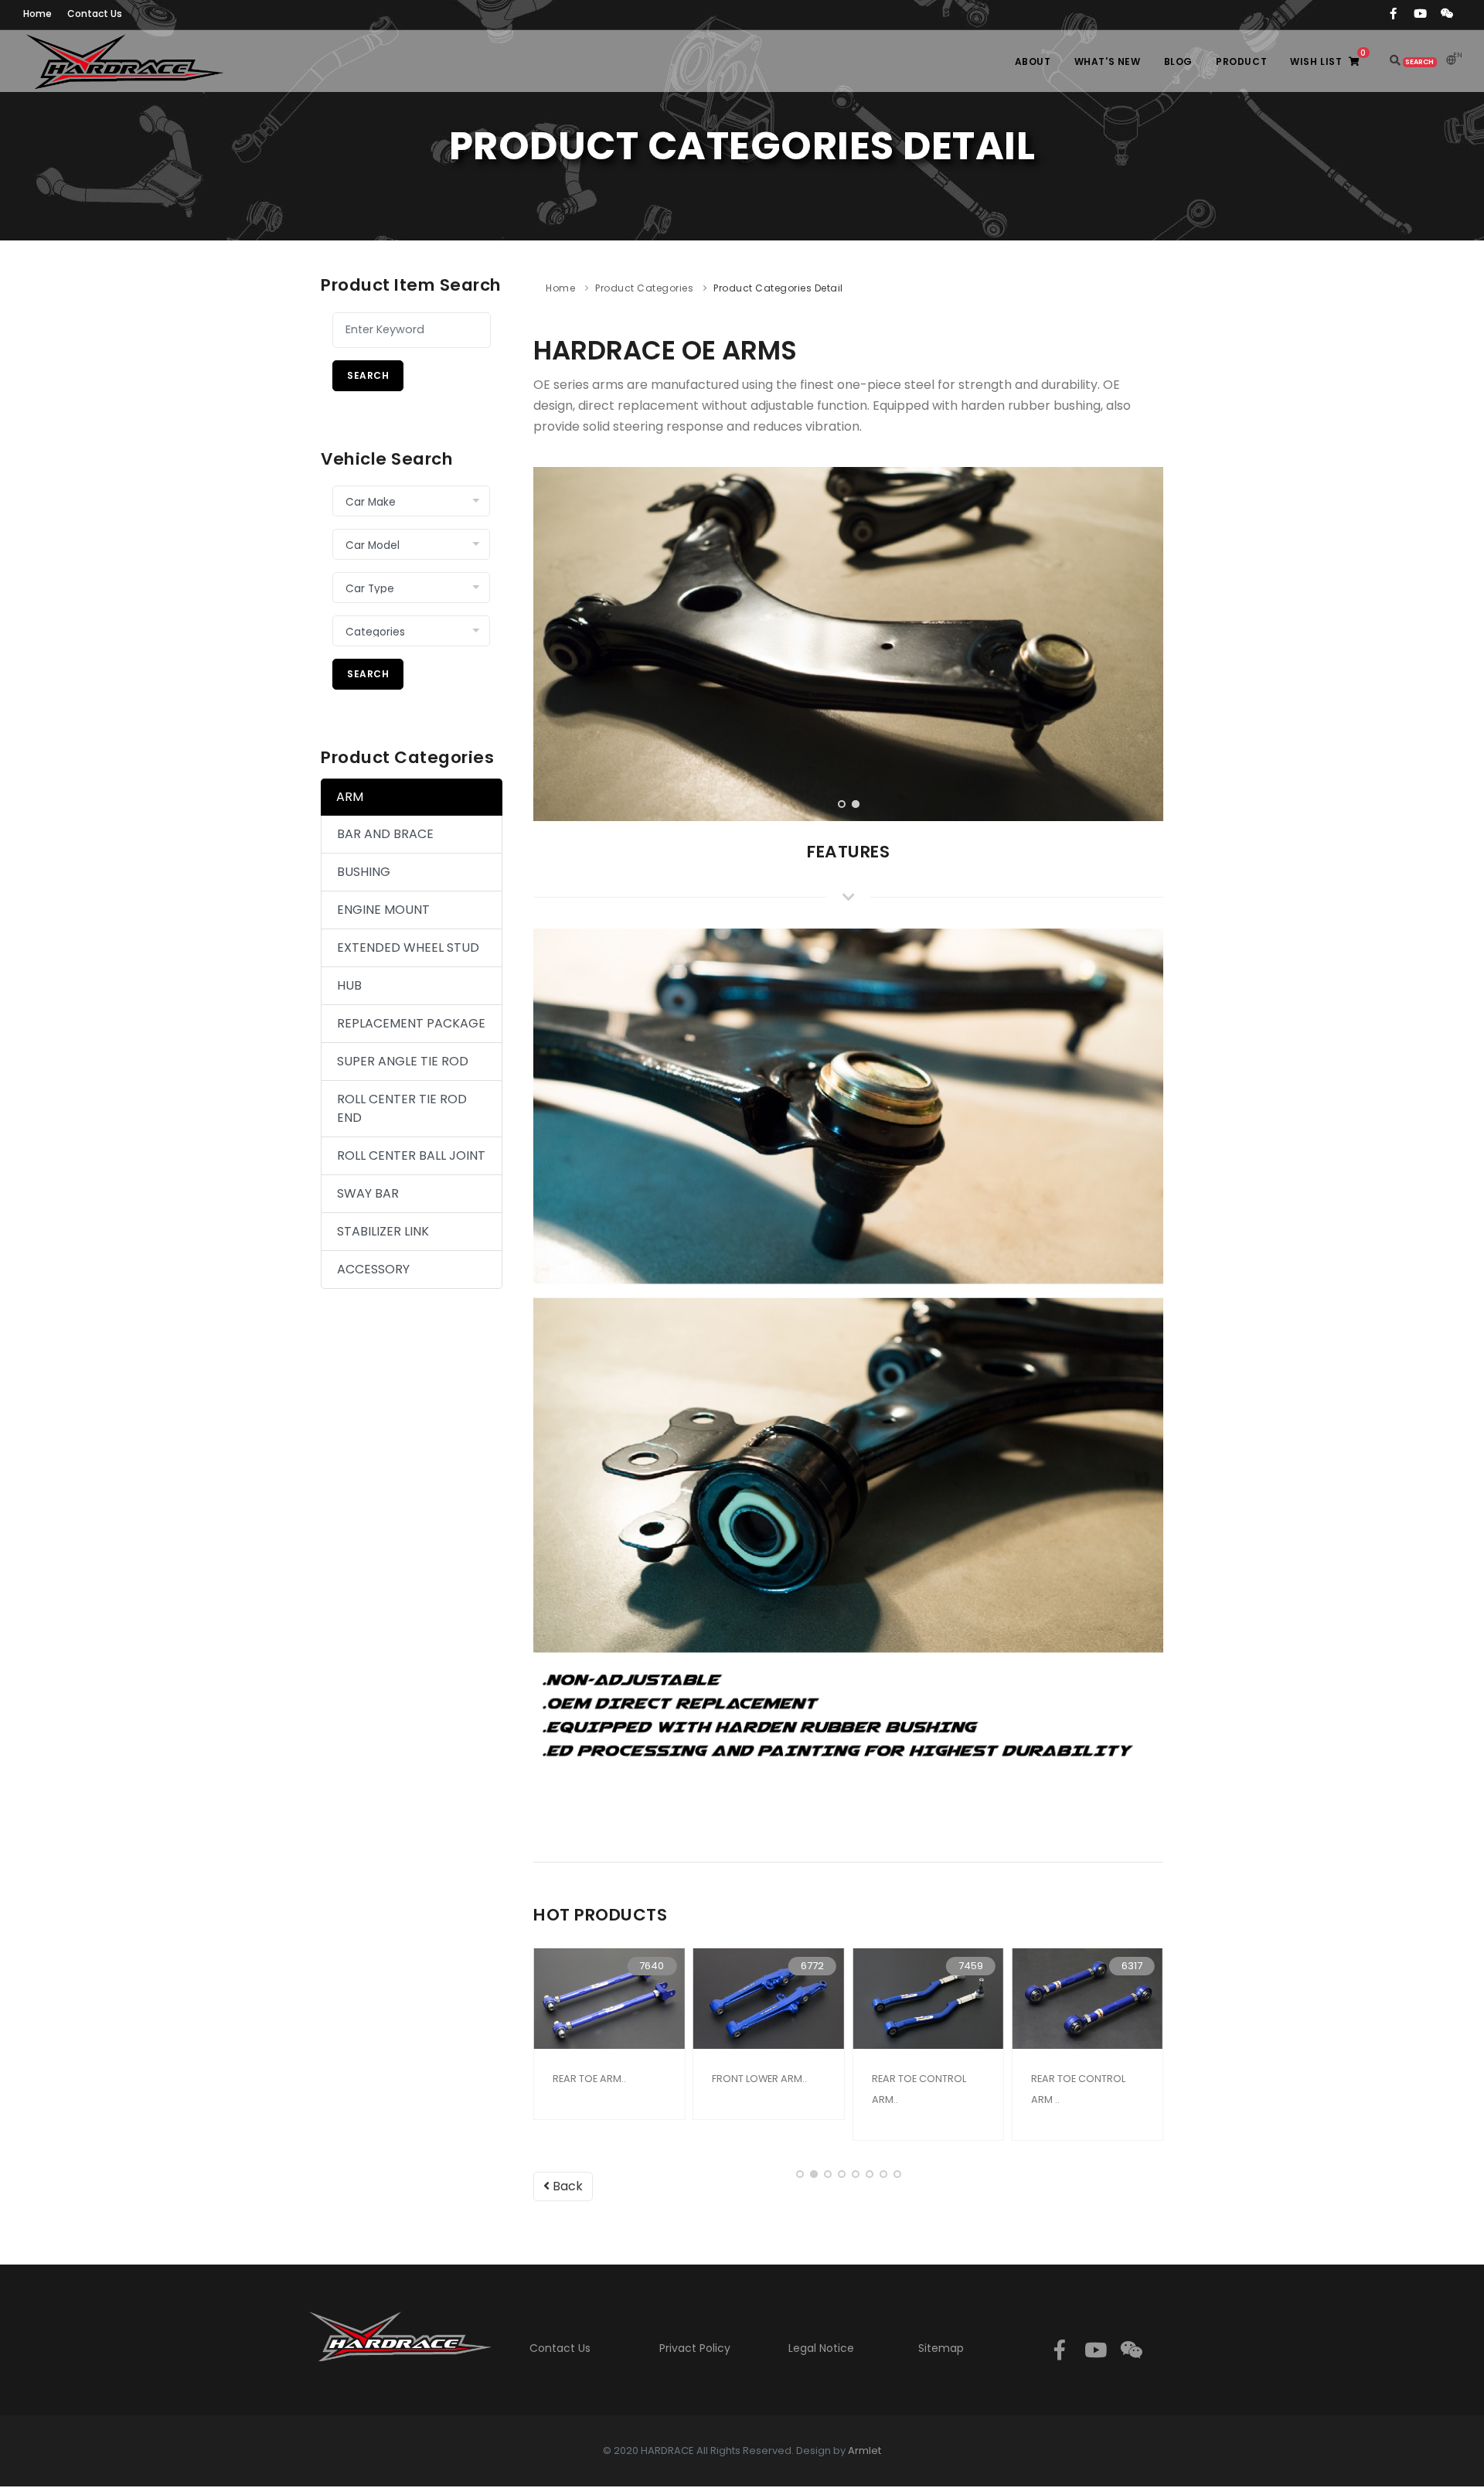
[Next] (1148, 642)
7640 (652, 1966)
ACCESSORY (373, 1269)
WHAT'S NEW (1108, 61)
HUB (349, 985)
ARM (350, 797)
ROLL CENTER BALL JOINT (411, 1155)
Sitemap (941, 2348)
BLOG (1178, 61)
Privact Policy (695, 2348)
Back (566, 2186)
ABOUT (1033, 61)
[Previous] (549, 642)
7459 (971, 1966)
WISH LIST (1328, 58)
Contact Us (560, 2348)
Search (368, 375)
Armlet (865, 2451)
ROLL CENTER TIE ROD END (402, 1108)
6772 (812, 1966)
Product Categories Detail (778, 288)
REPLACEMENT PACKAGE (411, 1023)
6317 (1132, 1966)
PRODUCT (1241, 61)
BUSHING (364, 872)
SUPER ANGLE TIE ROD (403, 1061)
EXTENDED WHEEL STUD (408, 947)
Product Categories (644, 288)
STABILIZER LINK (383, 1231)
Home (560, 288)
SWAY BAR (368, 1193)
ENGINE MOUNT (383, 910)
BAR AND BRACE (385, 834)
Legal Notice (821, 2348)
